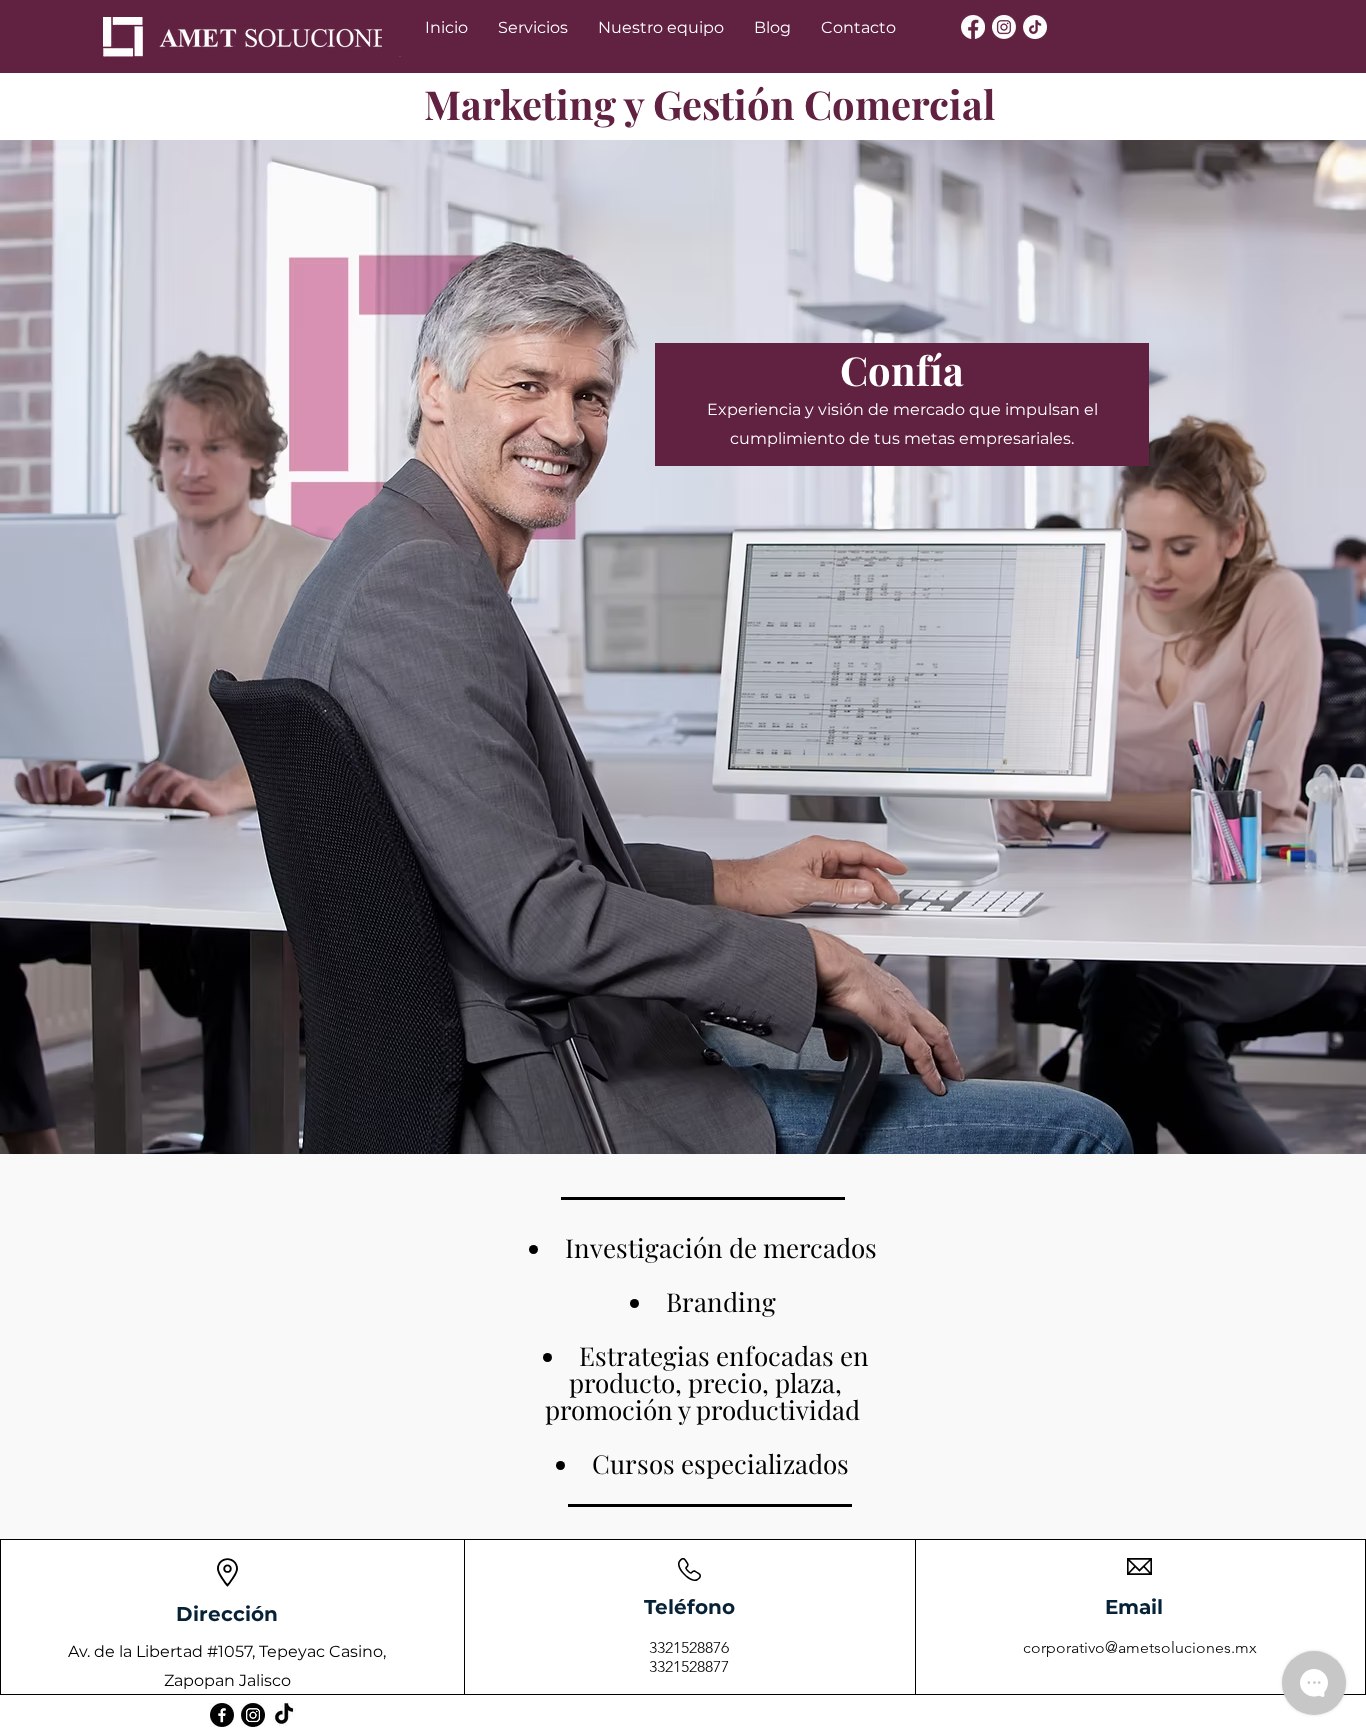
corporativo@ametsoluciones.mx (1140, 1647)
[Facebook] (973, 27)
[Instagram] (1004, 27)
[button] (533, 28)
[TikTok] (1035, 27)
